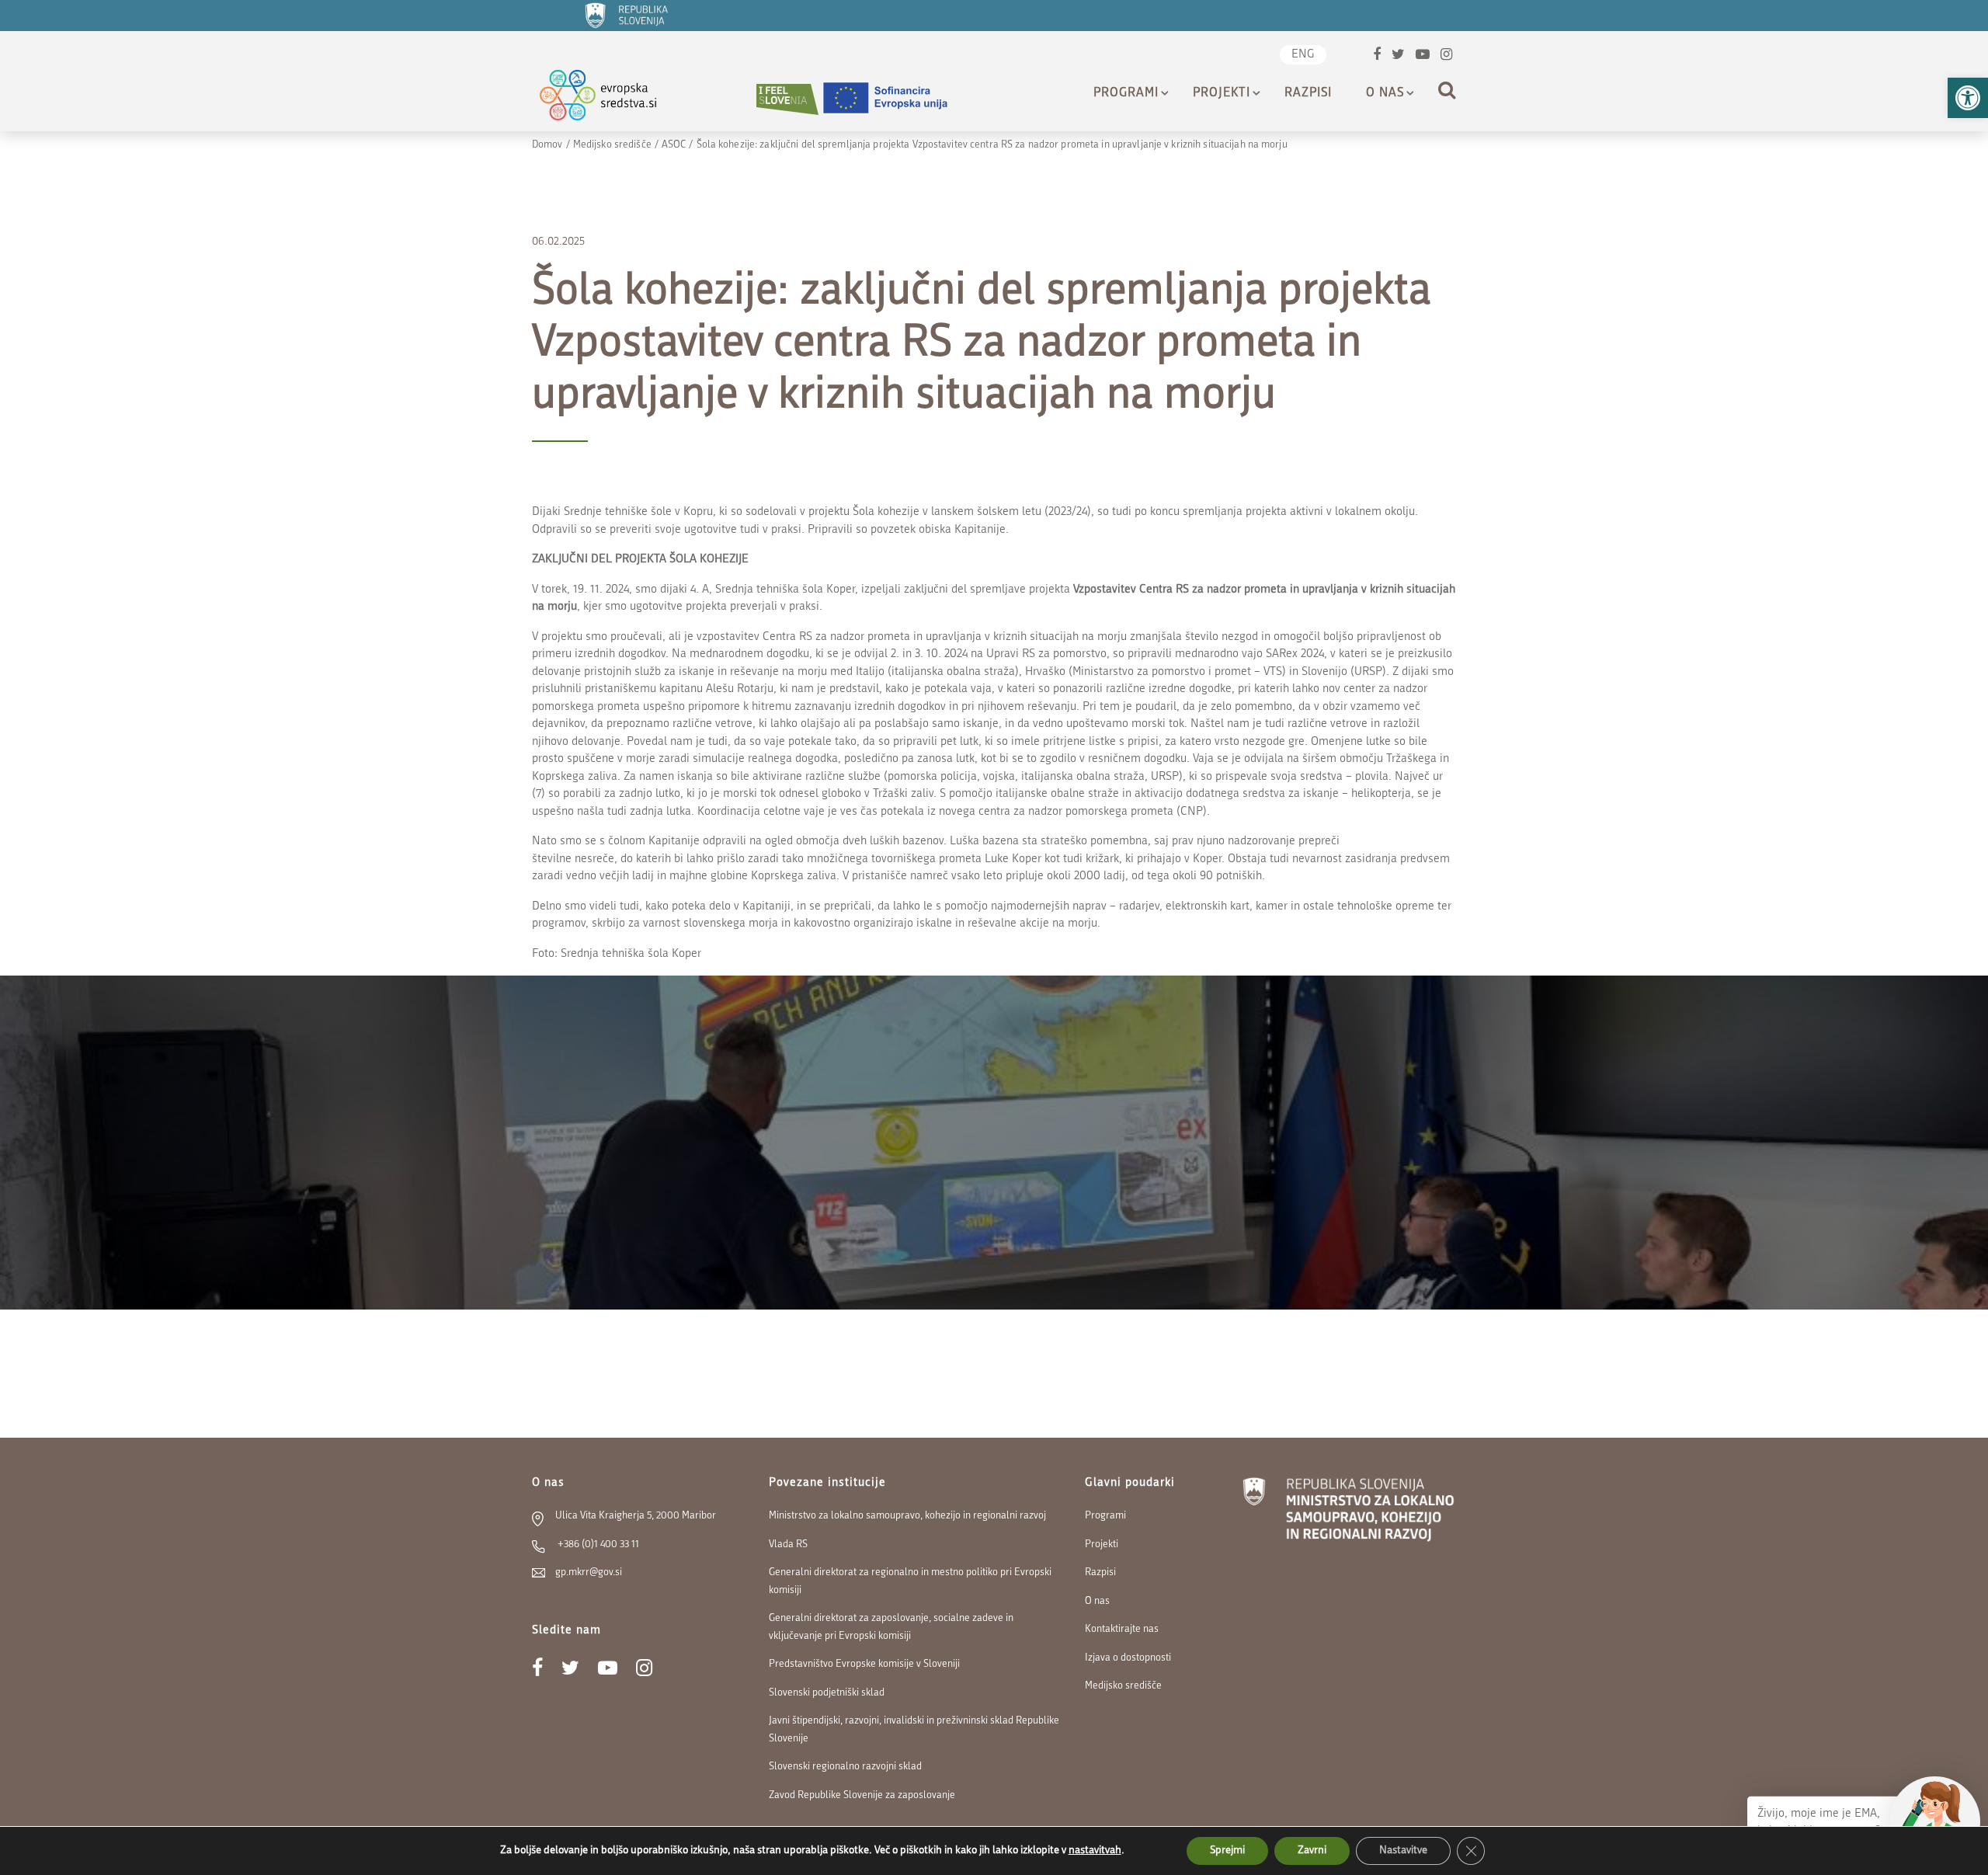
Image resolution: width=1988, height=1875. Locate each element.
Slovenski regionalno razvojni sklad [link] (845, 1767)
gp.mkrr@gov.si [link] (589, 1572)
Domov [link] (547, 145)
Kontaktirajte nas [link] (1122, 1629)
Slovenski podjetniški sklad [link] (827, 1693)
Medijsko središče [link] (612, 145)
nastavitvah (1095, 1851)
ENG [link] (1303, 55)
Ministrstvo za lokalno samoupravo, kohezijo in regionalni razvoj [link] (907, 1516)
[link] (1968, 98)
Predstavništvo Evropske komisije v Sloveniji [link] (864, 1664)
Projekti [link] (1222, 93)
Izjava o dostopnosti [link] (1128, 1658)
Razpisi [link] (1308, 93)
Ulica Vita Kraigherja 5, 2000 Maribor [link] (636, 1516)
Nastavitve (1403, 1851)
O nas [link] (1385, 93)
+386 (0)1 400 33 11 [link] (597, 1545)
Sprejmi (1227, 1851)
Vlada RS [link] (788, 1545)
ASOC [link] (674, 145)
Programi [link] (1126, 93)
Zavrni (1312, 1851)
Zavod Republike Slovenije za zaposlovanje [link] (862, 1795)
